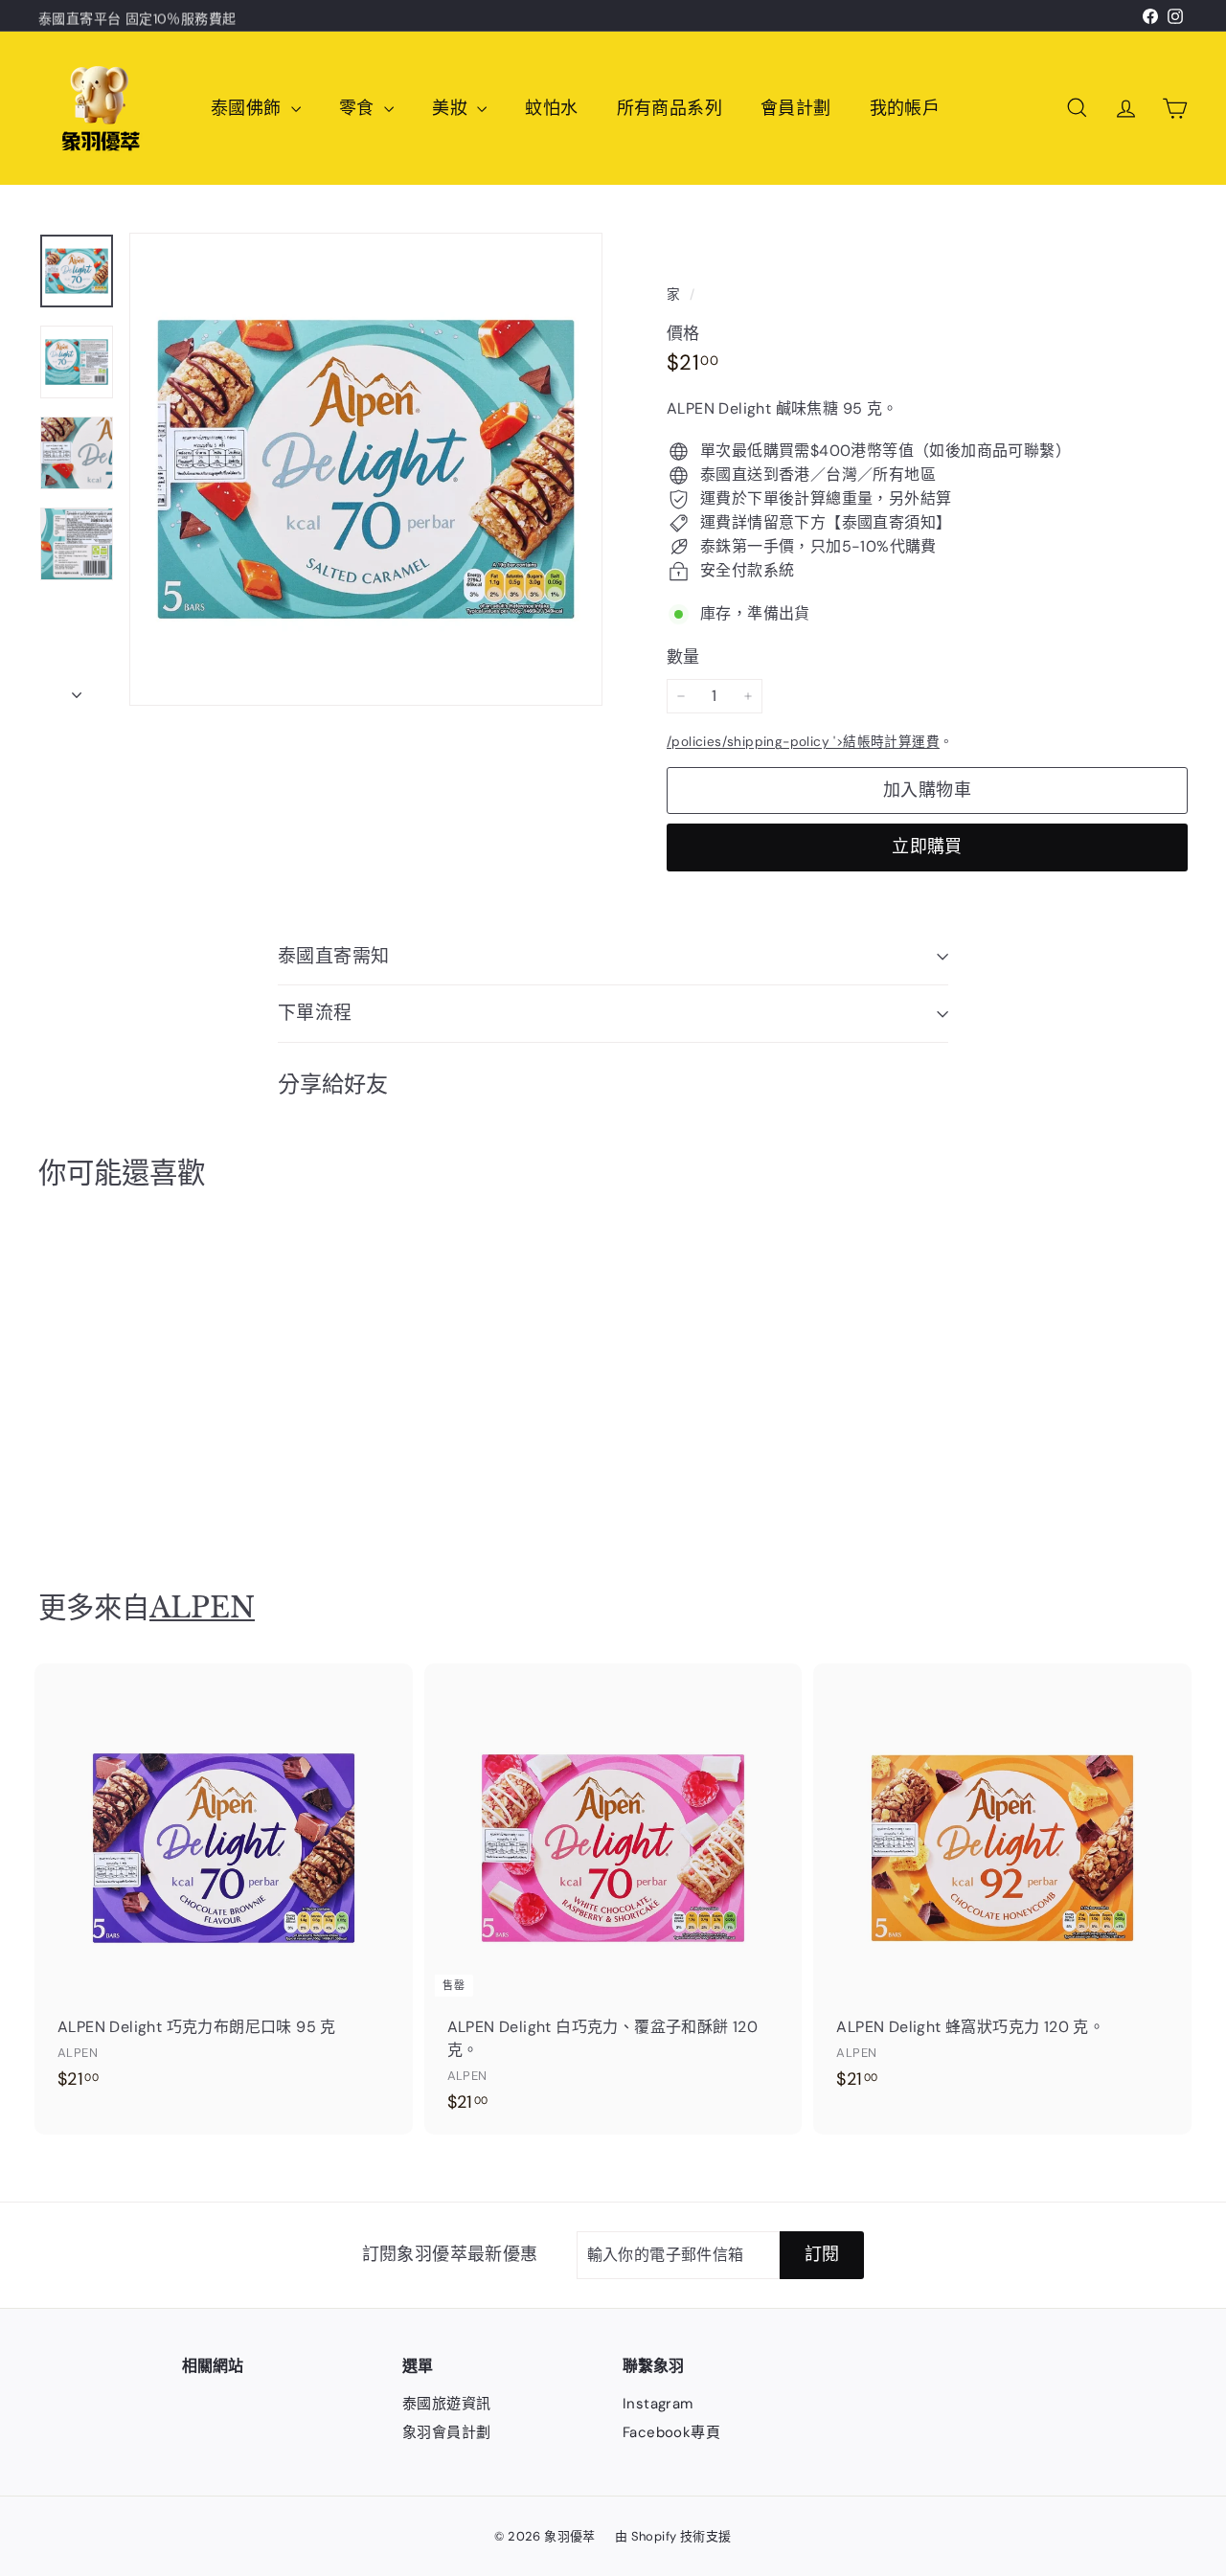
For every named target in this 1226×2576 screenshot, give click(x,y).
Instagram (658, 2404)
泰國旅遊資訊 (446, 2404)
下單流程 (315, 1013)
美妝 (452, 108)
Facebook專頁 (671, 2432)
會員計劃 (796, 108)
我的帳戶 (905, 108)
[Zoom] (366, 469)
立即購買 (927, 847)
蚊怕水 (551, 108)
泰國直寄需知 (334, 956)
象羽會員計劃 (446, 2432)
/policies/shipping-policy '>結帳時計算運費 (803, 742)
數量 (683, 657)
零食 (359, 108)
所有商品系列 (670, 108)
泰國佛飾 (249, 108)
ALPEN (202, 1607)
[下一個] (77, 689)
